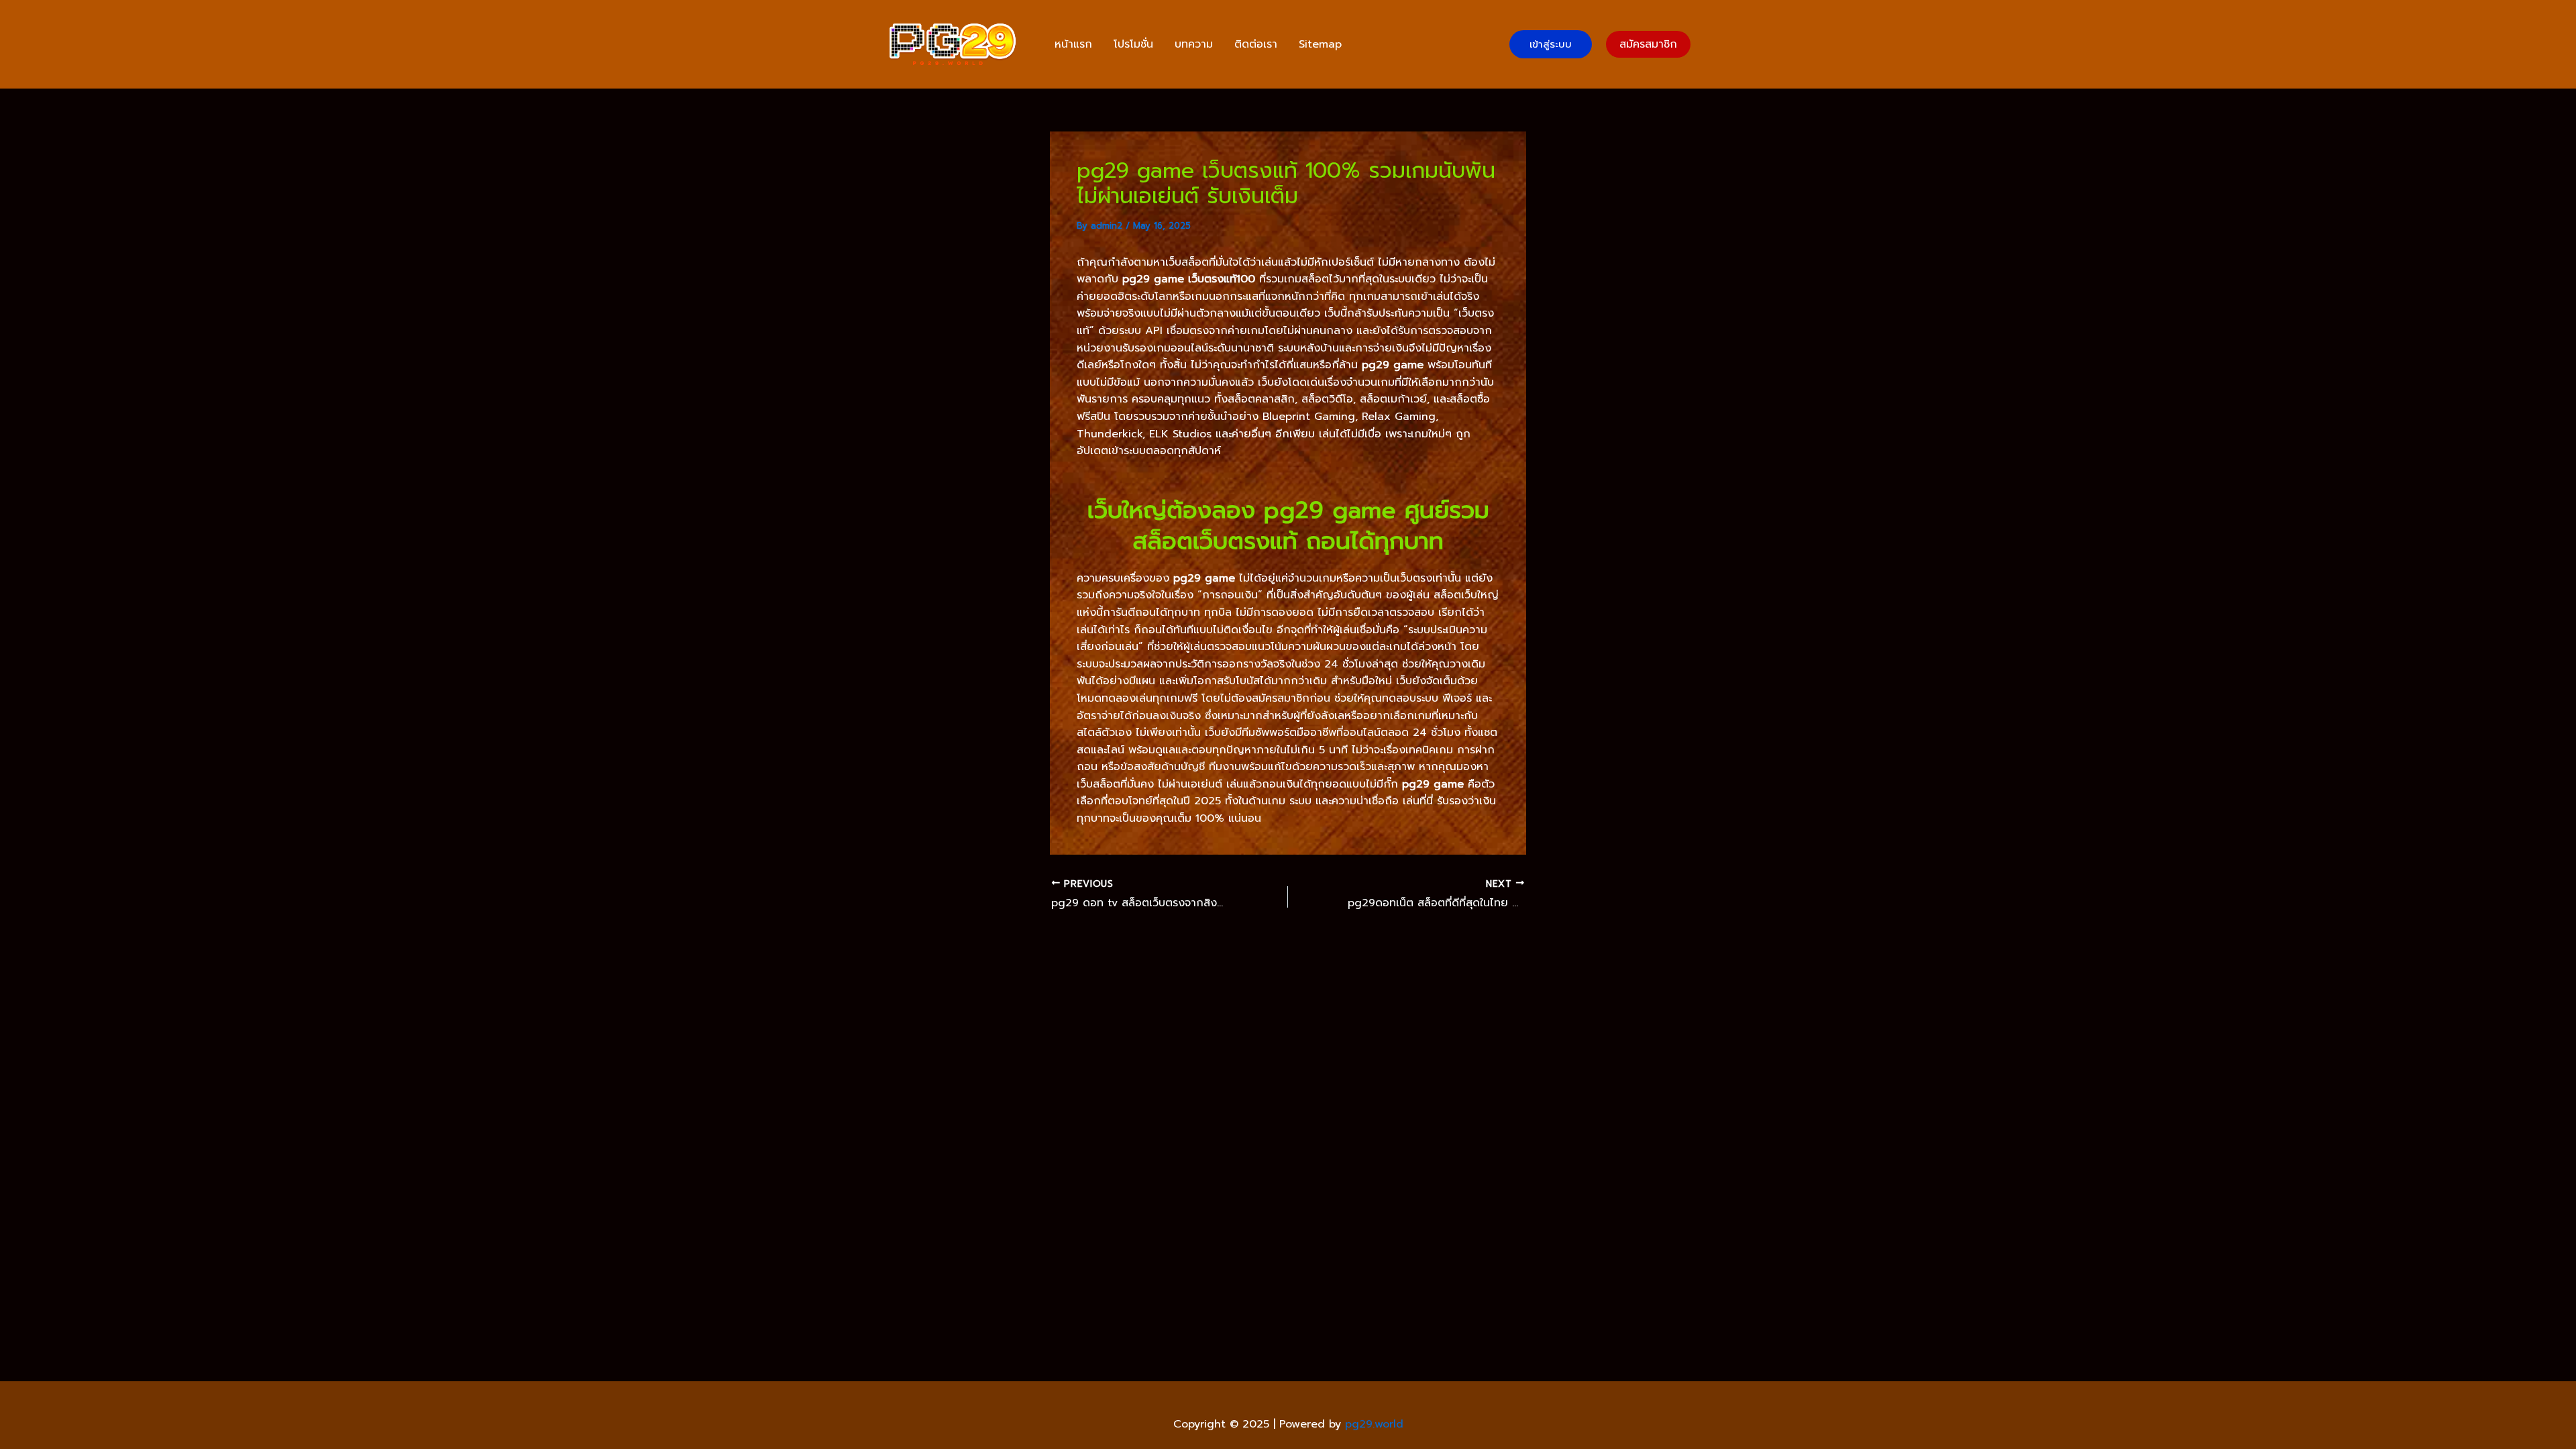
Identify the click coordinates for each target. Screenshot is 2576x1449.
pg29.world (1374, 1424)
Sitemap (1320, 44)
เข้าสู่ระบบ (1551, 44)
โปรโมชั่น (1133, 44)
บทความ (1194, 44)
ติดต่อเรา (1256, 44)
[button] (1648, 44)
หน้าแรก (1073, 44)
